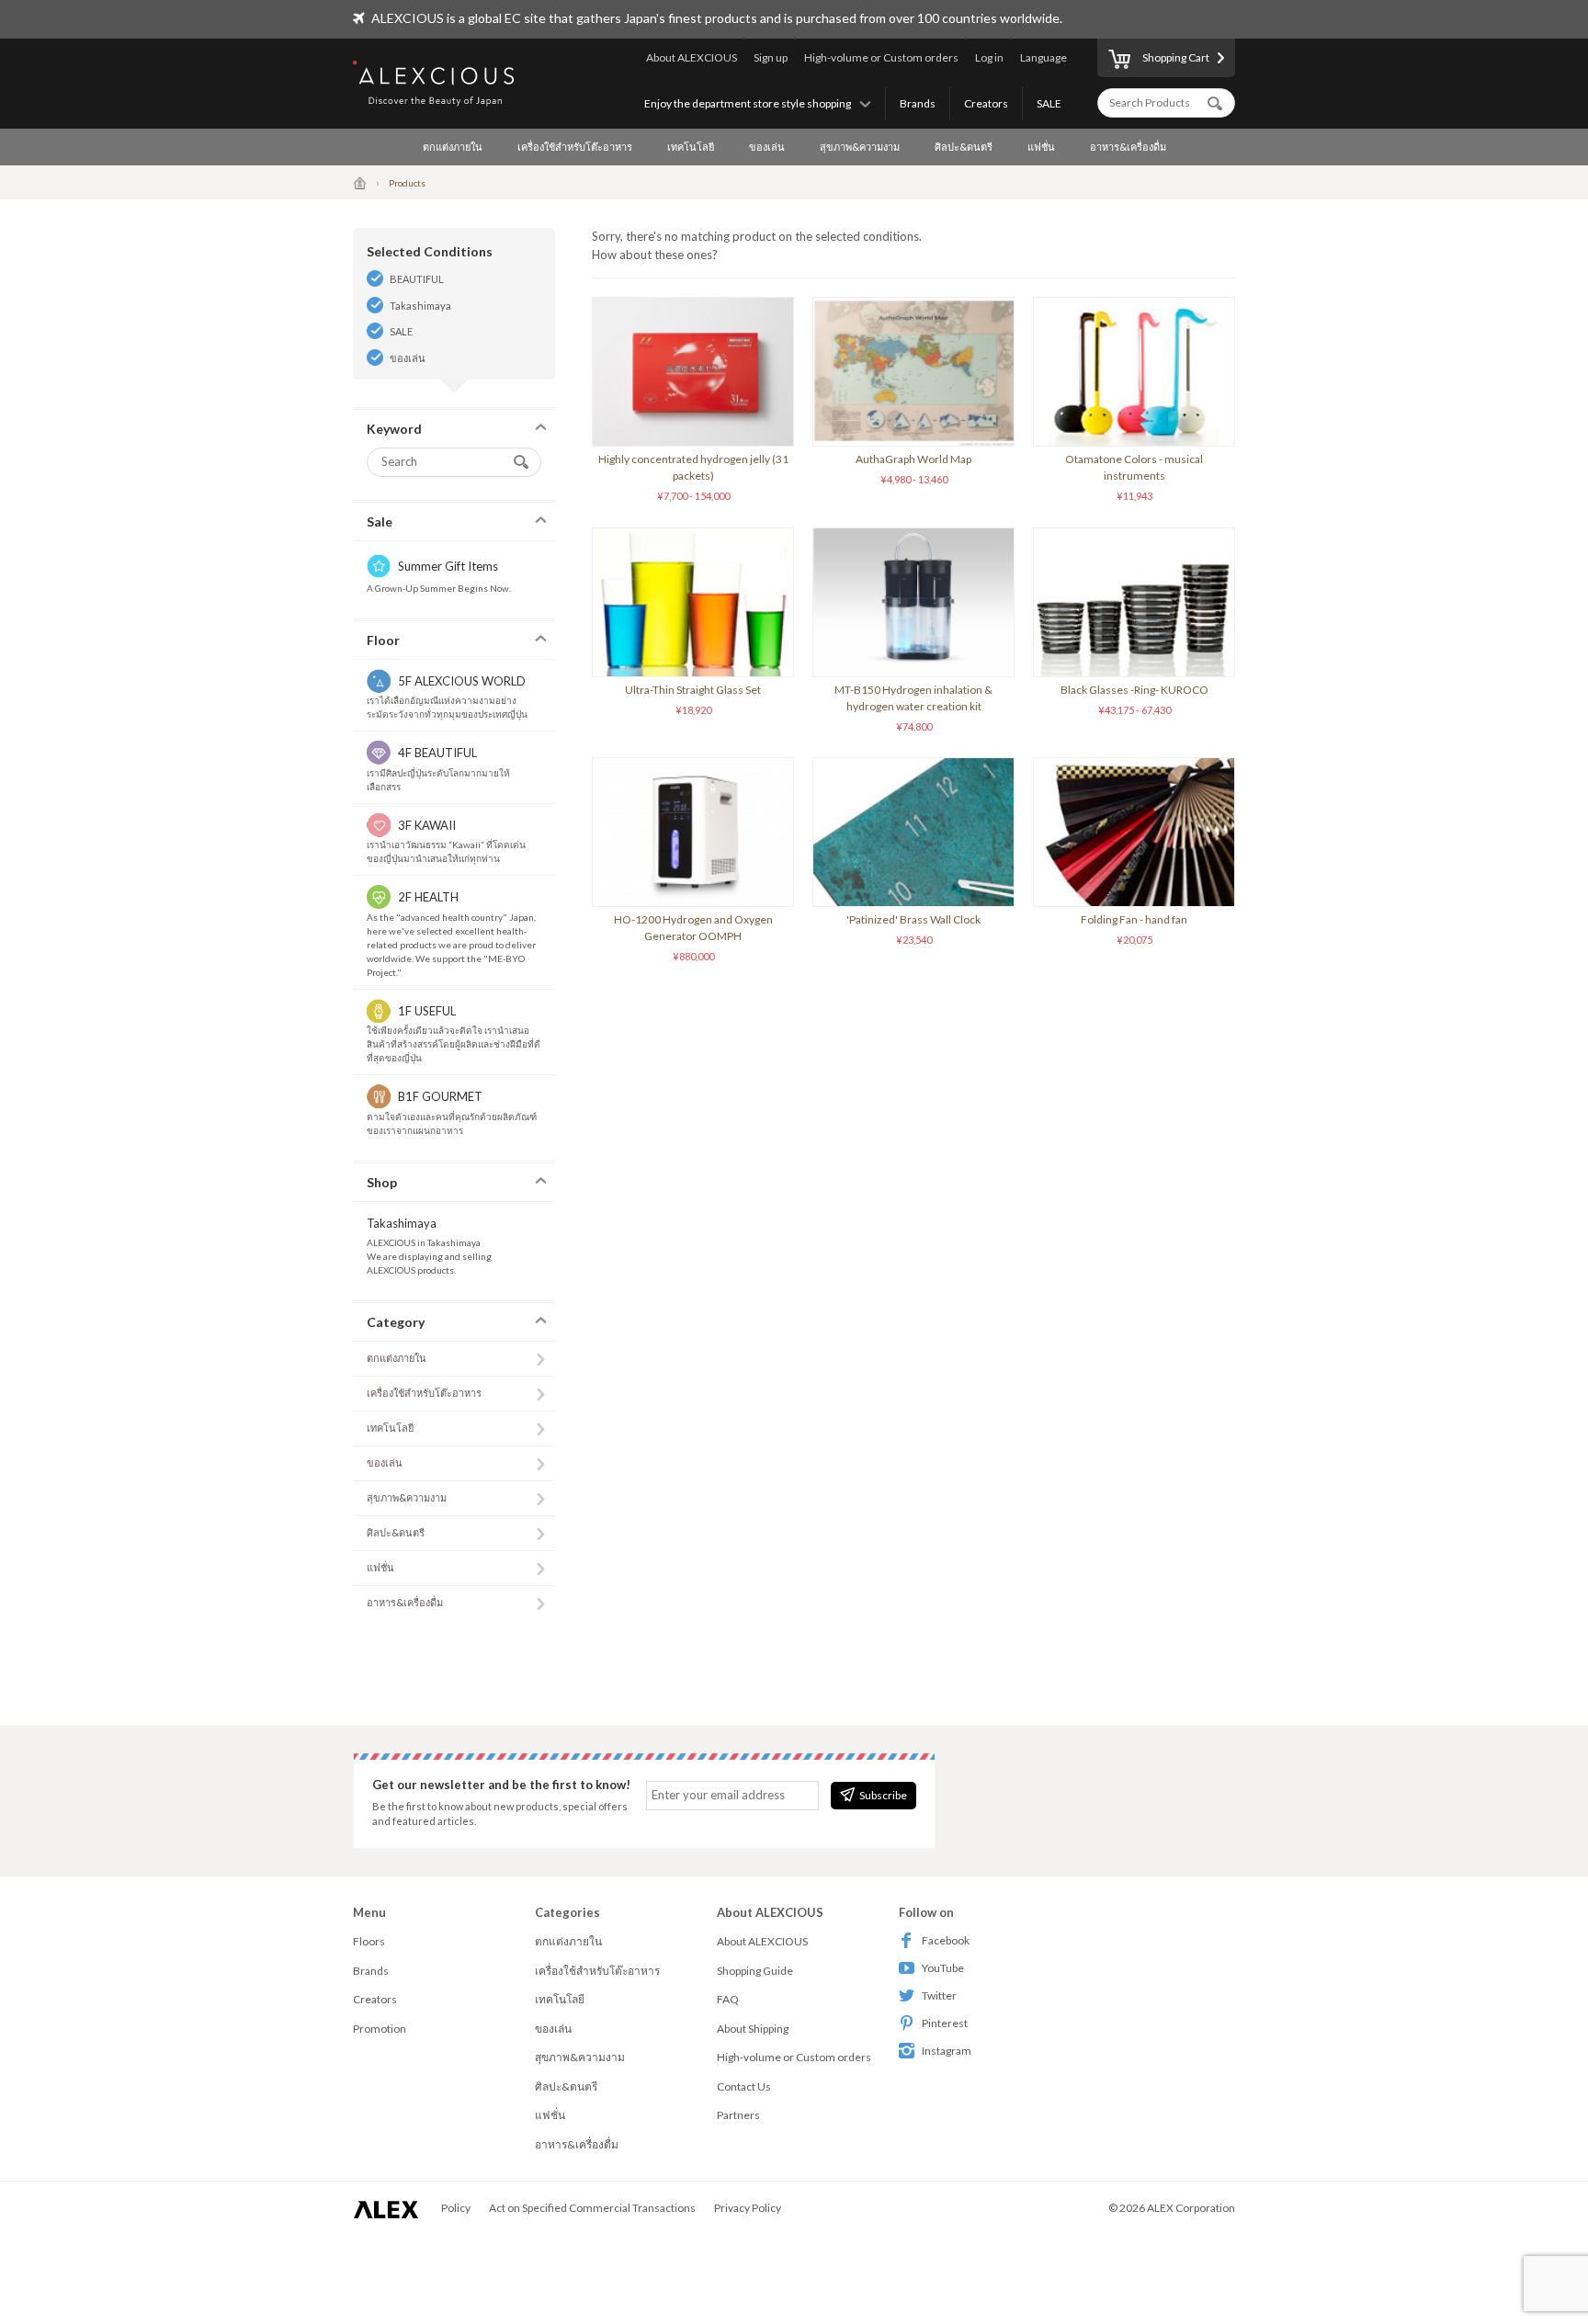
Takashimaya (420, 306)
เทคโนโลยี (691, 147)
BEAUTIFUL (417, 279)
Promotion (380, 2029)
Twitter (939, 1995)
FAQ (728, 1999)
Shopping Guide (755, 1971)
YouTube (943, 1968)
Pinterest (945, 2023)
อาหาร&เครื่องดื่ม (1128, 147)
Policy (456, 2208)
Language (1044, 57)
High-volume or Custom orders (881, 57)
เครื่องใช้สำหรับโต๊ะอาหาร (575, 147)
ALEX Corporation (1191, 2208)
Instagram (947, 2051)
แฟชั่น (1041, 147)
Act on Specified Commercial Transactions (592, 2208)
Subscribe (883, 1795)
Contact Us (744, 2086)
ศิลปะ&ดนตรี (964, 147)
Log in (989, 57)
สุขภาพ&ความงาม (860, 147)
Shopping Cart (1176, 57)
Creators (986, 103)
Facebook (946, 1940)
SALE (1049, 103)
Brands (918, 103)
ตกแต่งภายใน (453, 147)
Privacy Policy (748, 2208)
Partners (738, 2115)
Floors (369, 1941)
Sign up (771, 57)
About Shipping (753, 2029)
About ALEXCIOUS (692, 57)
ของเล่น (767, 147)
